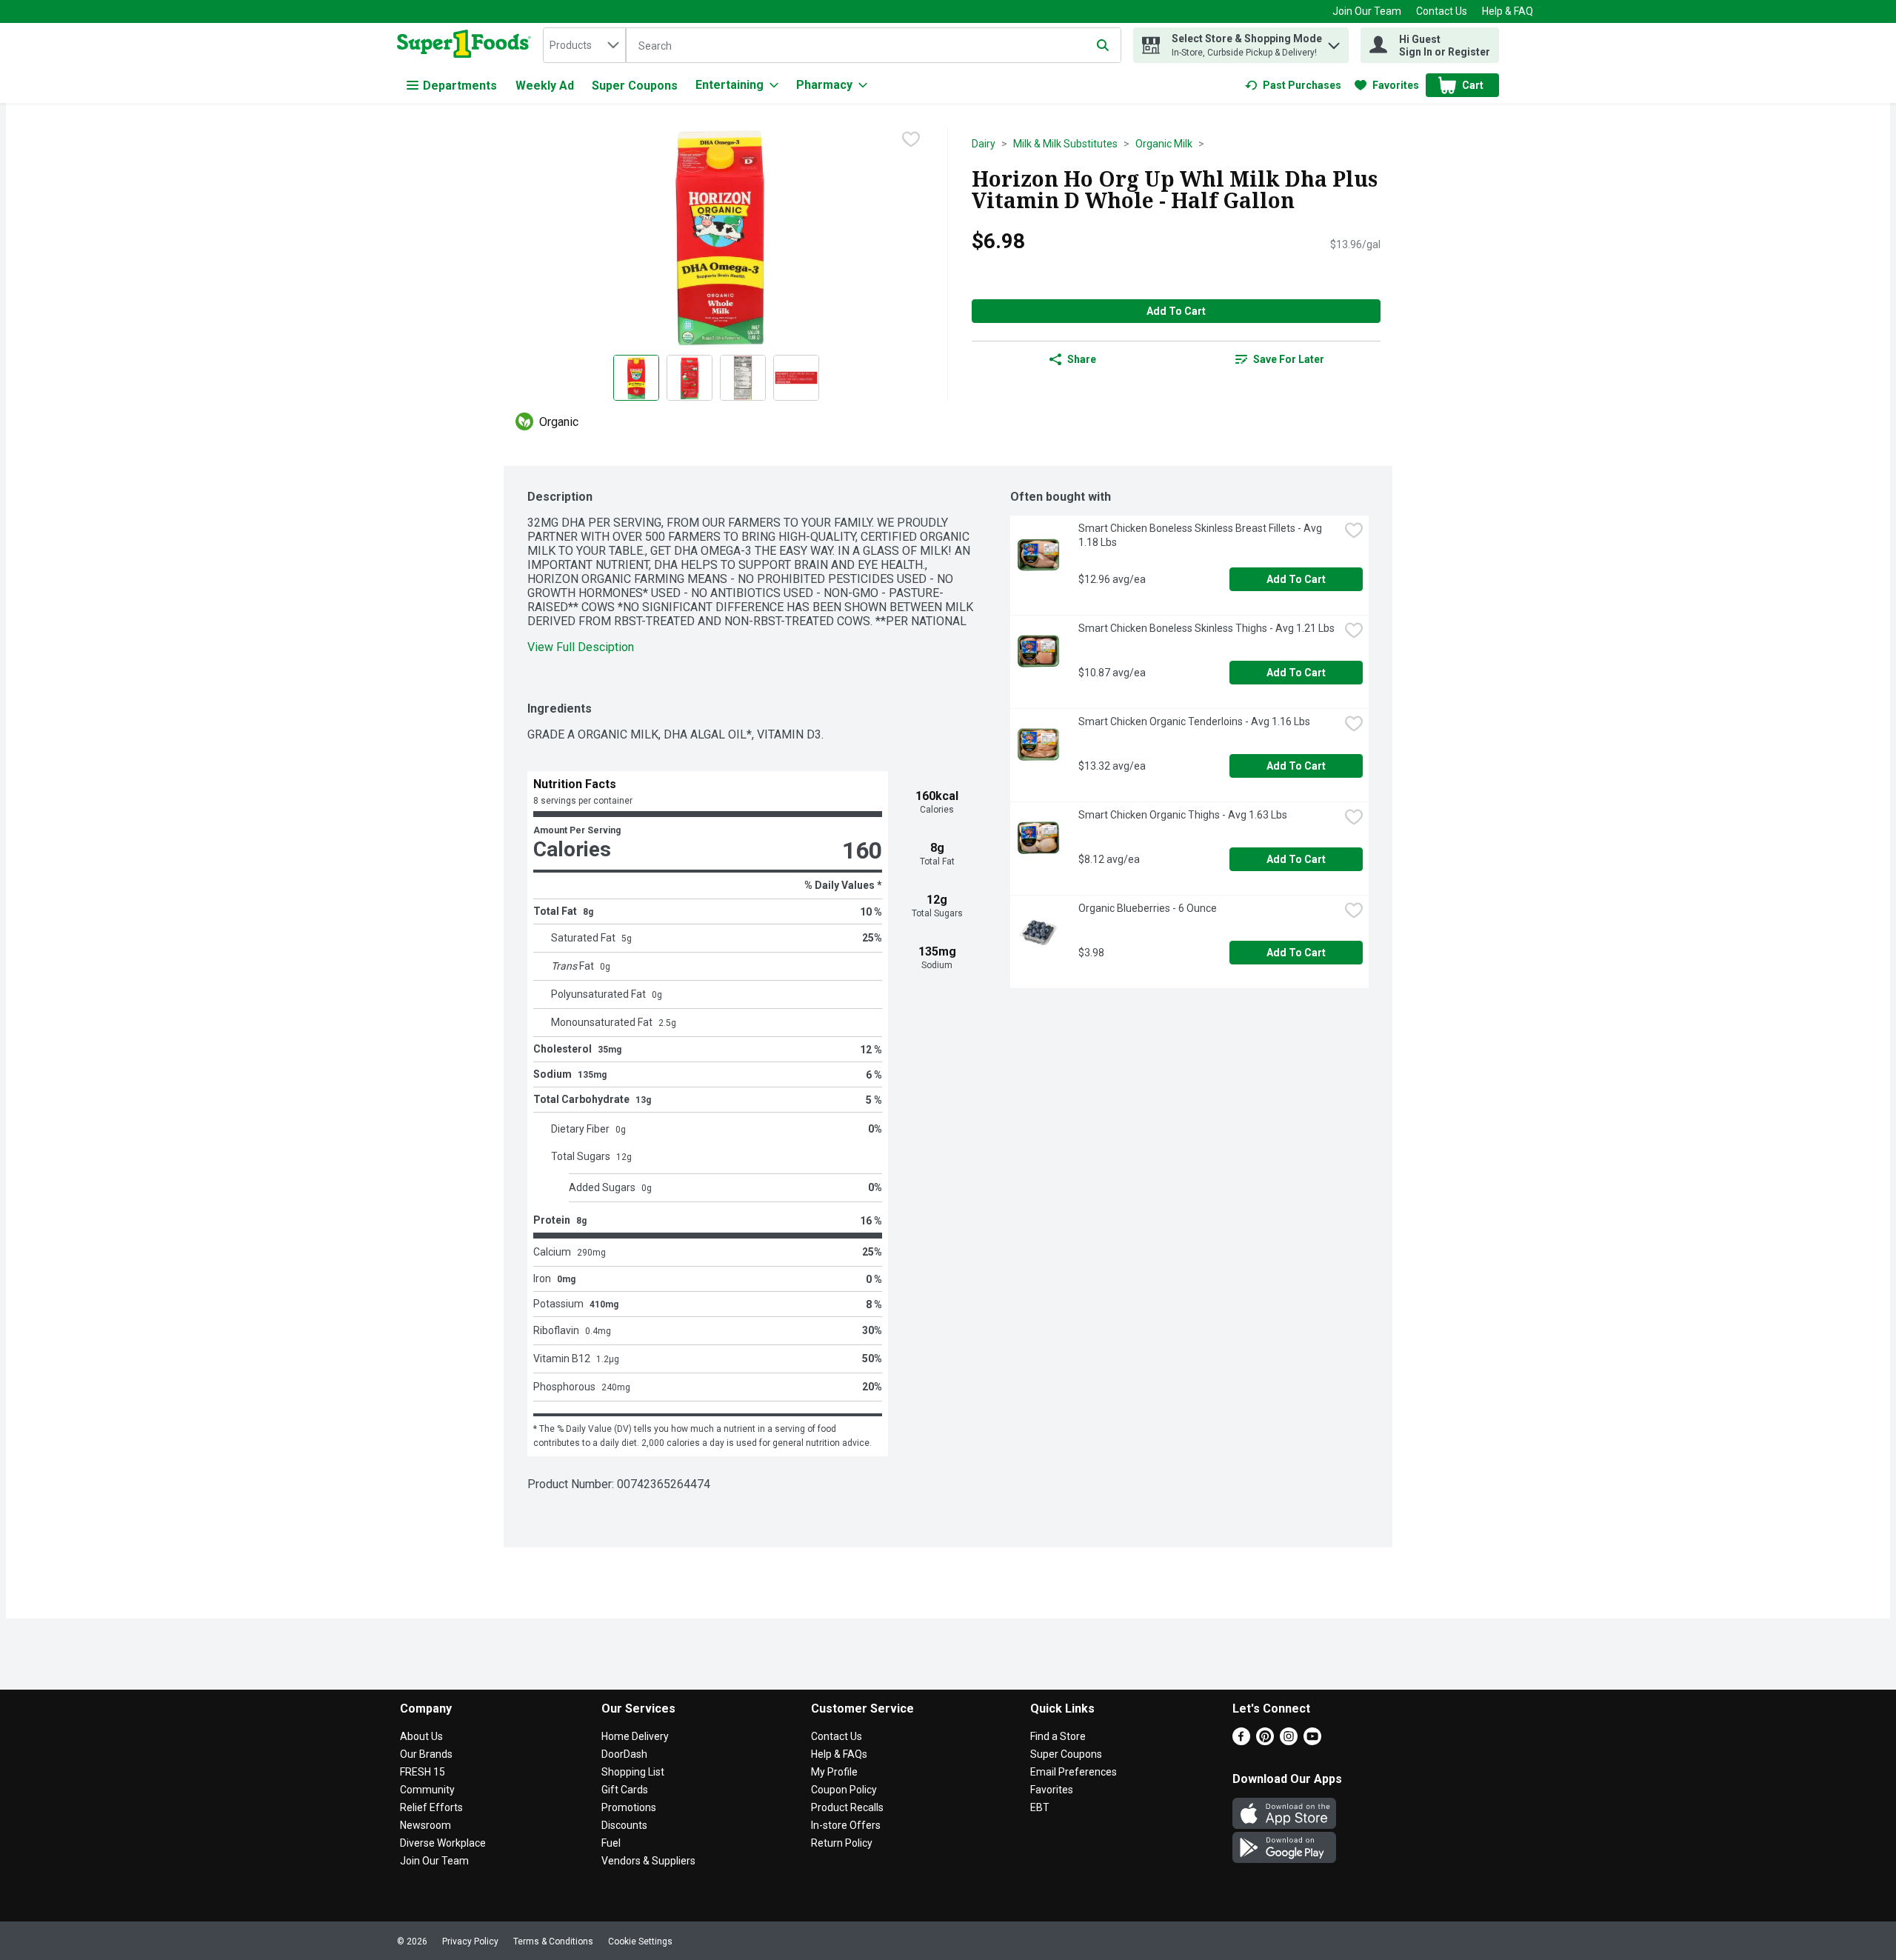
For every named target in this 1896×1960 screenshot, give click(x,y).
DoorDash (624, 1754)
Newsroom (425, 1825)
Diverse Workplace (443, 1843)
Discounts (624, 1825)
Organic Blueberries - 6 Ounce (1148, 908)
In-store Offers (846, 1825)
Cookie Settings (640, 1941)
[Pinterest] (1265, 1741)
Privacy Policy (470, 1941)
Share (1082, 359)
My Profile (834, 1772)
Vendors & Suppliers (648, 1861)
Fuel (611, 1843)
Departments (460, 86)
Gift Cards (625, 1790)
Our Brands (426, 1754)
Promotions (629, 1807)
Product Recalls (847, 1807)
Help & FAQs (839, 1754)
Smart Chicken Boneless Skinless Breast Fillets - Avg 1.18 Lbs (1201, 535)
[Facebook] (1241, 1741)
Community (427, 1790)
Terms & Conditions (553, 1941)
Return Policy (842, 1843)
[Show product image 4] (796, 378)
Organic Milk (1164, 144)
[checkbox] (911, 139)
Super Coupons (635, 86)
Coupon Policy (844, 1790)
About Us (421, 1736)
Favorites (1052, 1790)
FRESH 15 (423, 1772)
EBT (1040, 1807)
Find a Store (1058, 1736)
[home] (467, 45)
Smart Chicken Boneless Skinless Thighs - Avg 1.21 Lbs (1206, 628)
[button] (1334, 42)
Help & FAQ (1508, 11)
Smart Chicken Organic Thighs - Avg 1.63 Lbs (1183, 815)
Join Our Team (1367, 11)
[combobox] (584, 45)
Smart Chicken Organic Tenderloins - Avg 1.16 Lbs (1194, 721)
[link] (1293, 85)
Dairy (984, 144)
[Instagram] (1289, 1741)
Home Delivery (635, 1736)
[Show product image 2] (690, 378)
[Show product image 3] (743, 378)
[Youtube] (1312, 1741)
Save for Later (1289, 359)
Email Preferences (1074, 1772)
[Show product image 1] (636, 378)
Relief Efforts (431, 1807)
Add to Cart (1176, 311)
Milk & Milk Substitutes (1065, 144)
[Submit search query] (1103, 45)
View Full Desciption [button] (581, 647)
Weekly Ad (545, 86)
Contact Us (1442, 11)
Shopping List (633, 1772)
